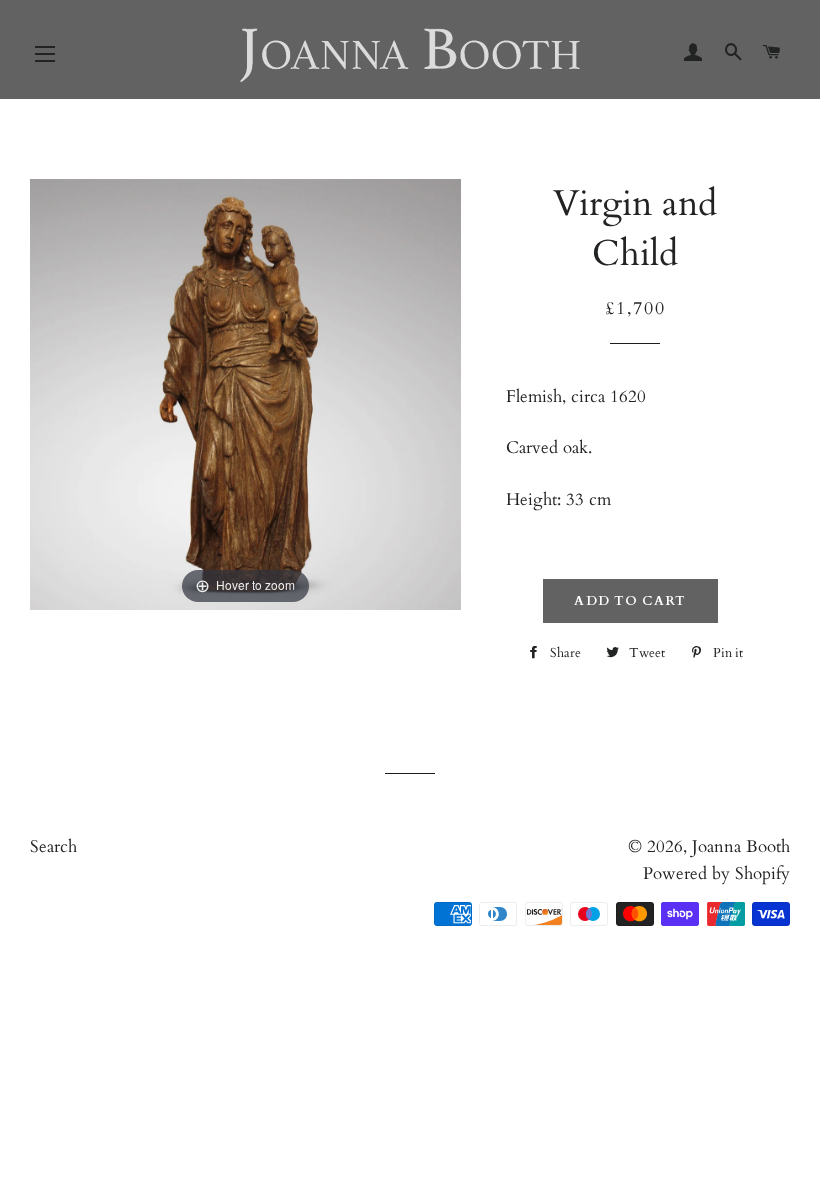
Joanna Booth (741, 846)
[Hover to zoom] (245, 392)
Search (53, 846)
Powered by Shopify (716, 873)
